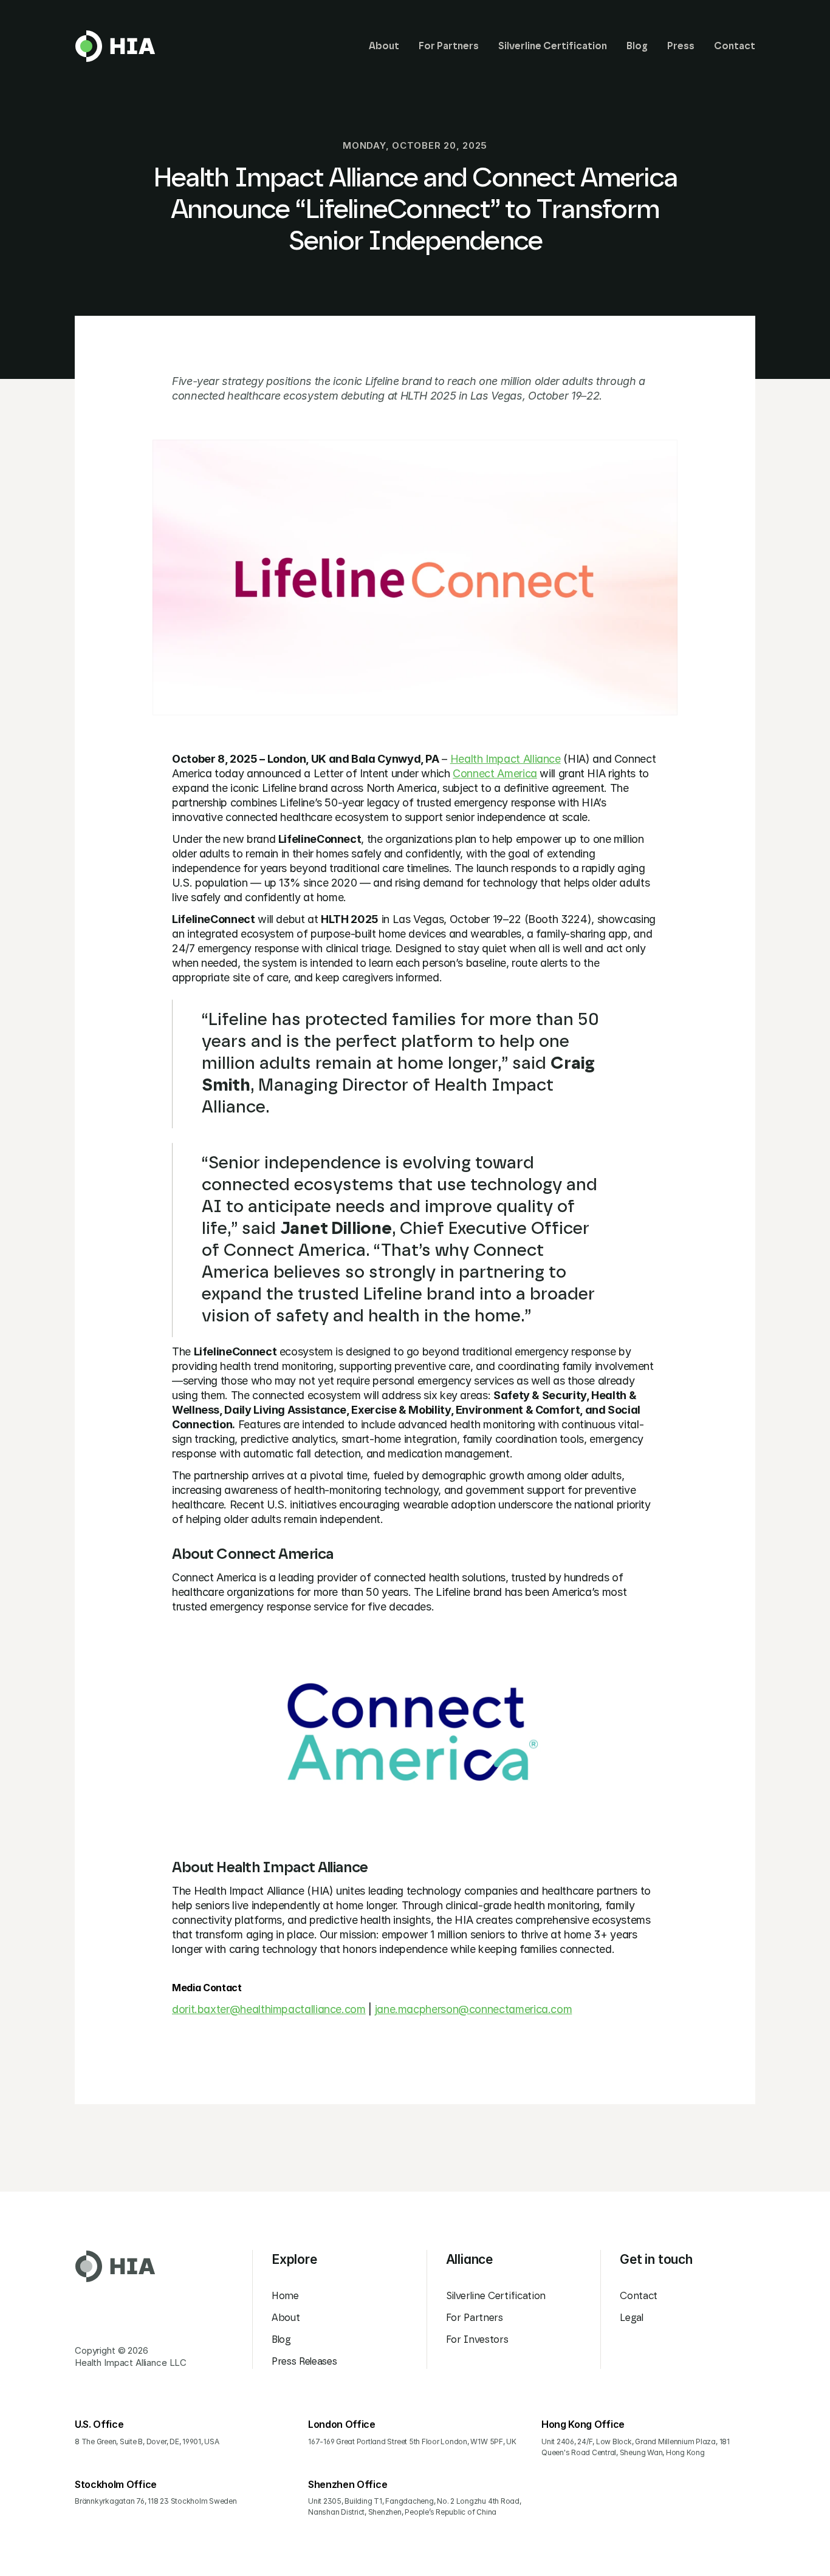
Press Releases (304, 2362)
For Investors (477, 2340)
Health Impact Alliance (506, 759)
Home (285, 2296)
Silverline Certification (496, 2296)
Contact (639, 2296)
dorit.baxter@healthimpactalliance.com (269, 2009)
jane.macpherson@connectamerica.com (474, 2009)
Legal (631, 2318)
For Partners (475, 2318)
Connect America (495, 773)
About (286, 2318)
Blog (281, 2340)
